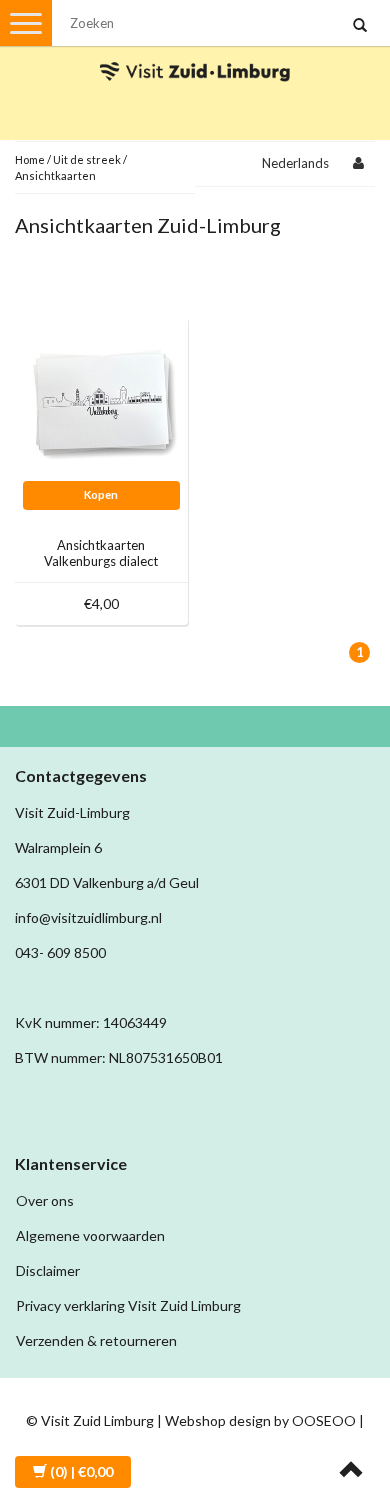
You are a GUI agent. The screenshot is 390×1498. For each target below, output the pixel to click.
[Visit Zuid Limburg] (195, 53)
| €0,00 (81, 1471)
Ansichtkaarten (55, 175)
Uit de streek (87, 159)
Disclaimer (48, 1270)
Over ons (45, 1200)
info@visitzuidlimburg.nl (88, 917)
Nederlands (295, 163)
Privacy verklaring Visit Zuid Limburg (128, 1305)
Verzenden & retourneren (96, 1340)
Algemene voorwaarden (90, 1235)
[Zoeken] (360, 26)
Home (30, 159)
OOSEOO (324, 1420)
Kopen (101, 494)
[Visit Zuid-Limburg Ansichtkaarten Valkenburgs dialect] (102, 400)
